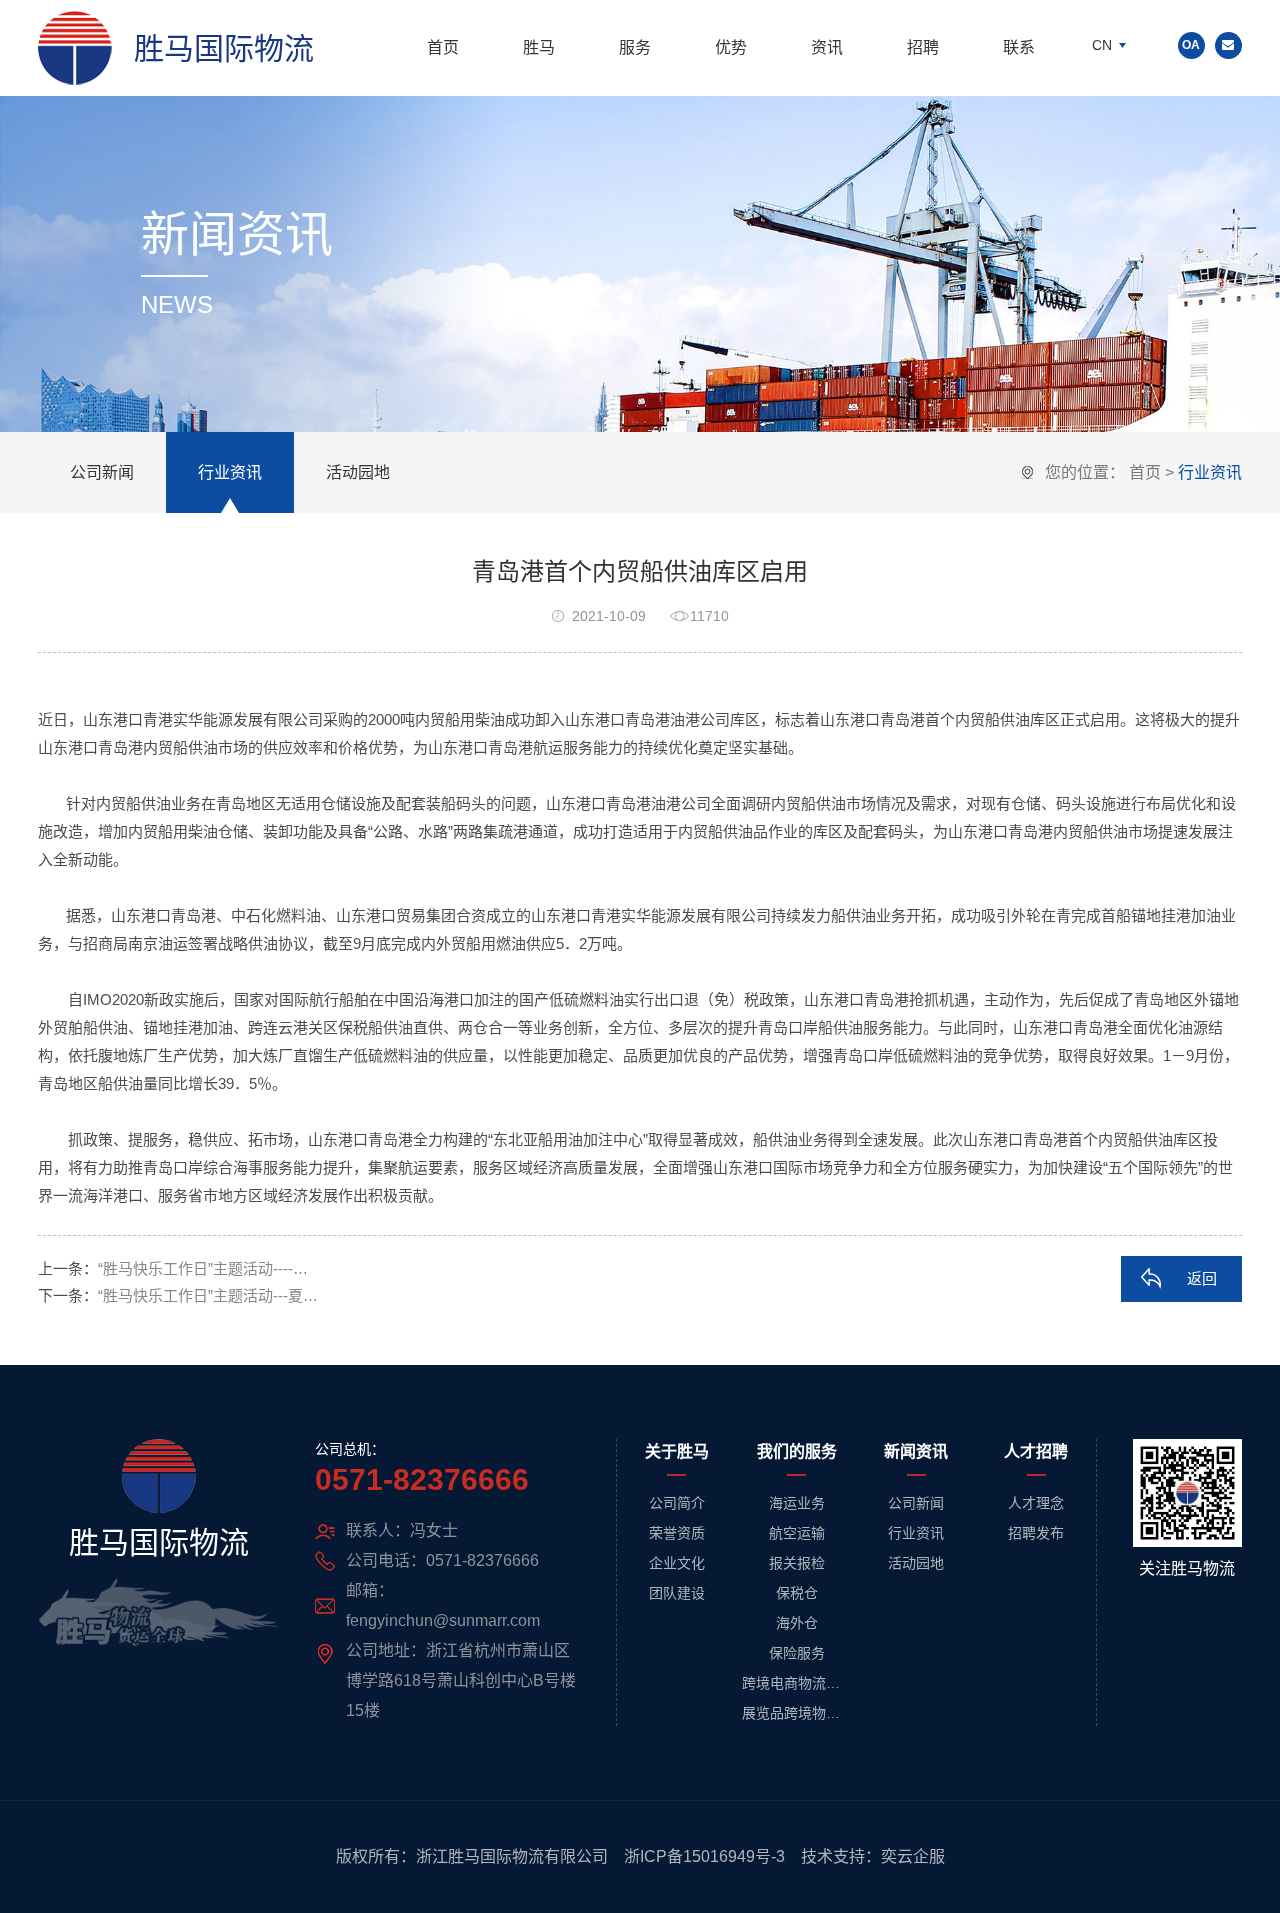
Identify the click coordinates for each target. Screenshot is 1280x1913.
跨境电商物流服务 (797, 1683)
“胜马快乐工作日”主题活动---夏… (208, 1295)
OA (1191, 45)
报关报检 (797, 1563)
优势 (731, 47)
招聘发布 (1036, 1533)
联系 (1019, 47)
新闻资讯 (916, 1451)
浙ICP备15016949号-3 (704, 1856)
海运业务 (797, 1503)
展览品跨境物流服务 (797, 1713)
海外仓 (797, 1623)
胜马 (539, 47)
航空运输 (797, 1533)
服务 (635, 47)
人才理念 (1036, 1503)
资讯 (827, 47)
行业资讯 (230, 472)
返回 (1202, 1278)
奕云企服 (913, 1856)
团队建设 (677, 1593)
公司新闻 (102, 472)
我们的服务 (797, 1451)
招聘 (923, 47)
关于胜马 (677, 1451)
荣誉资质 (677, 1533)
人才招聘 (1036, 1451)
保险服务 (797, 1653)
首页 (443, 47)
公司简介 (677, 1503)
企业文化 (677, 1563)
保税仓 (797, 1593)
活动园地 (358, 472)
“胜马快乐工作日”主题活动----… (203, 1268)
